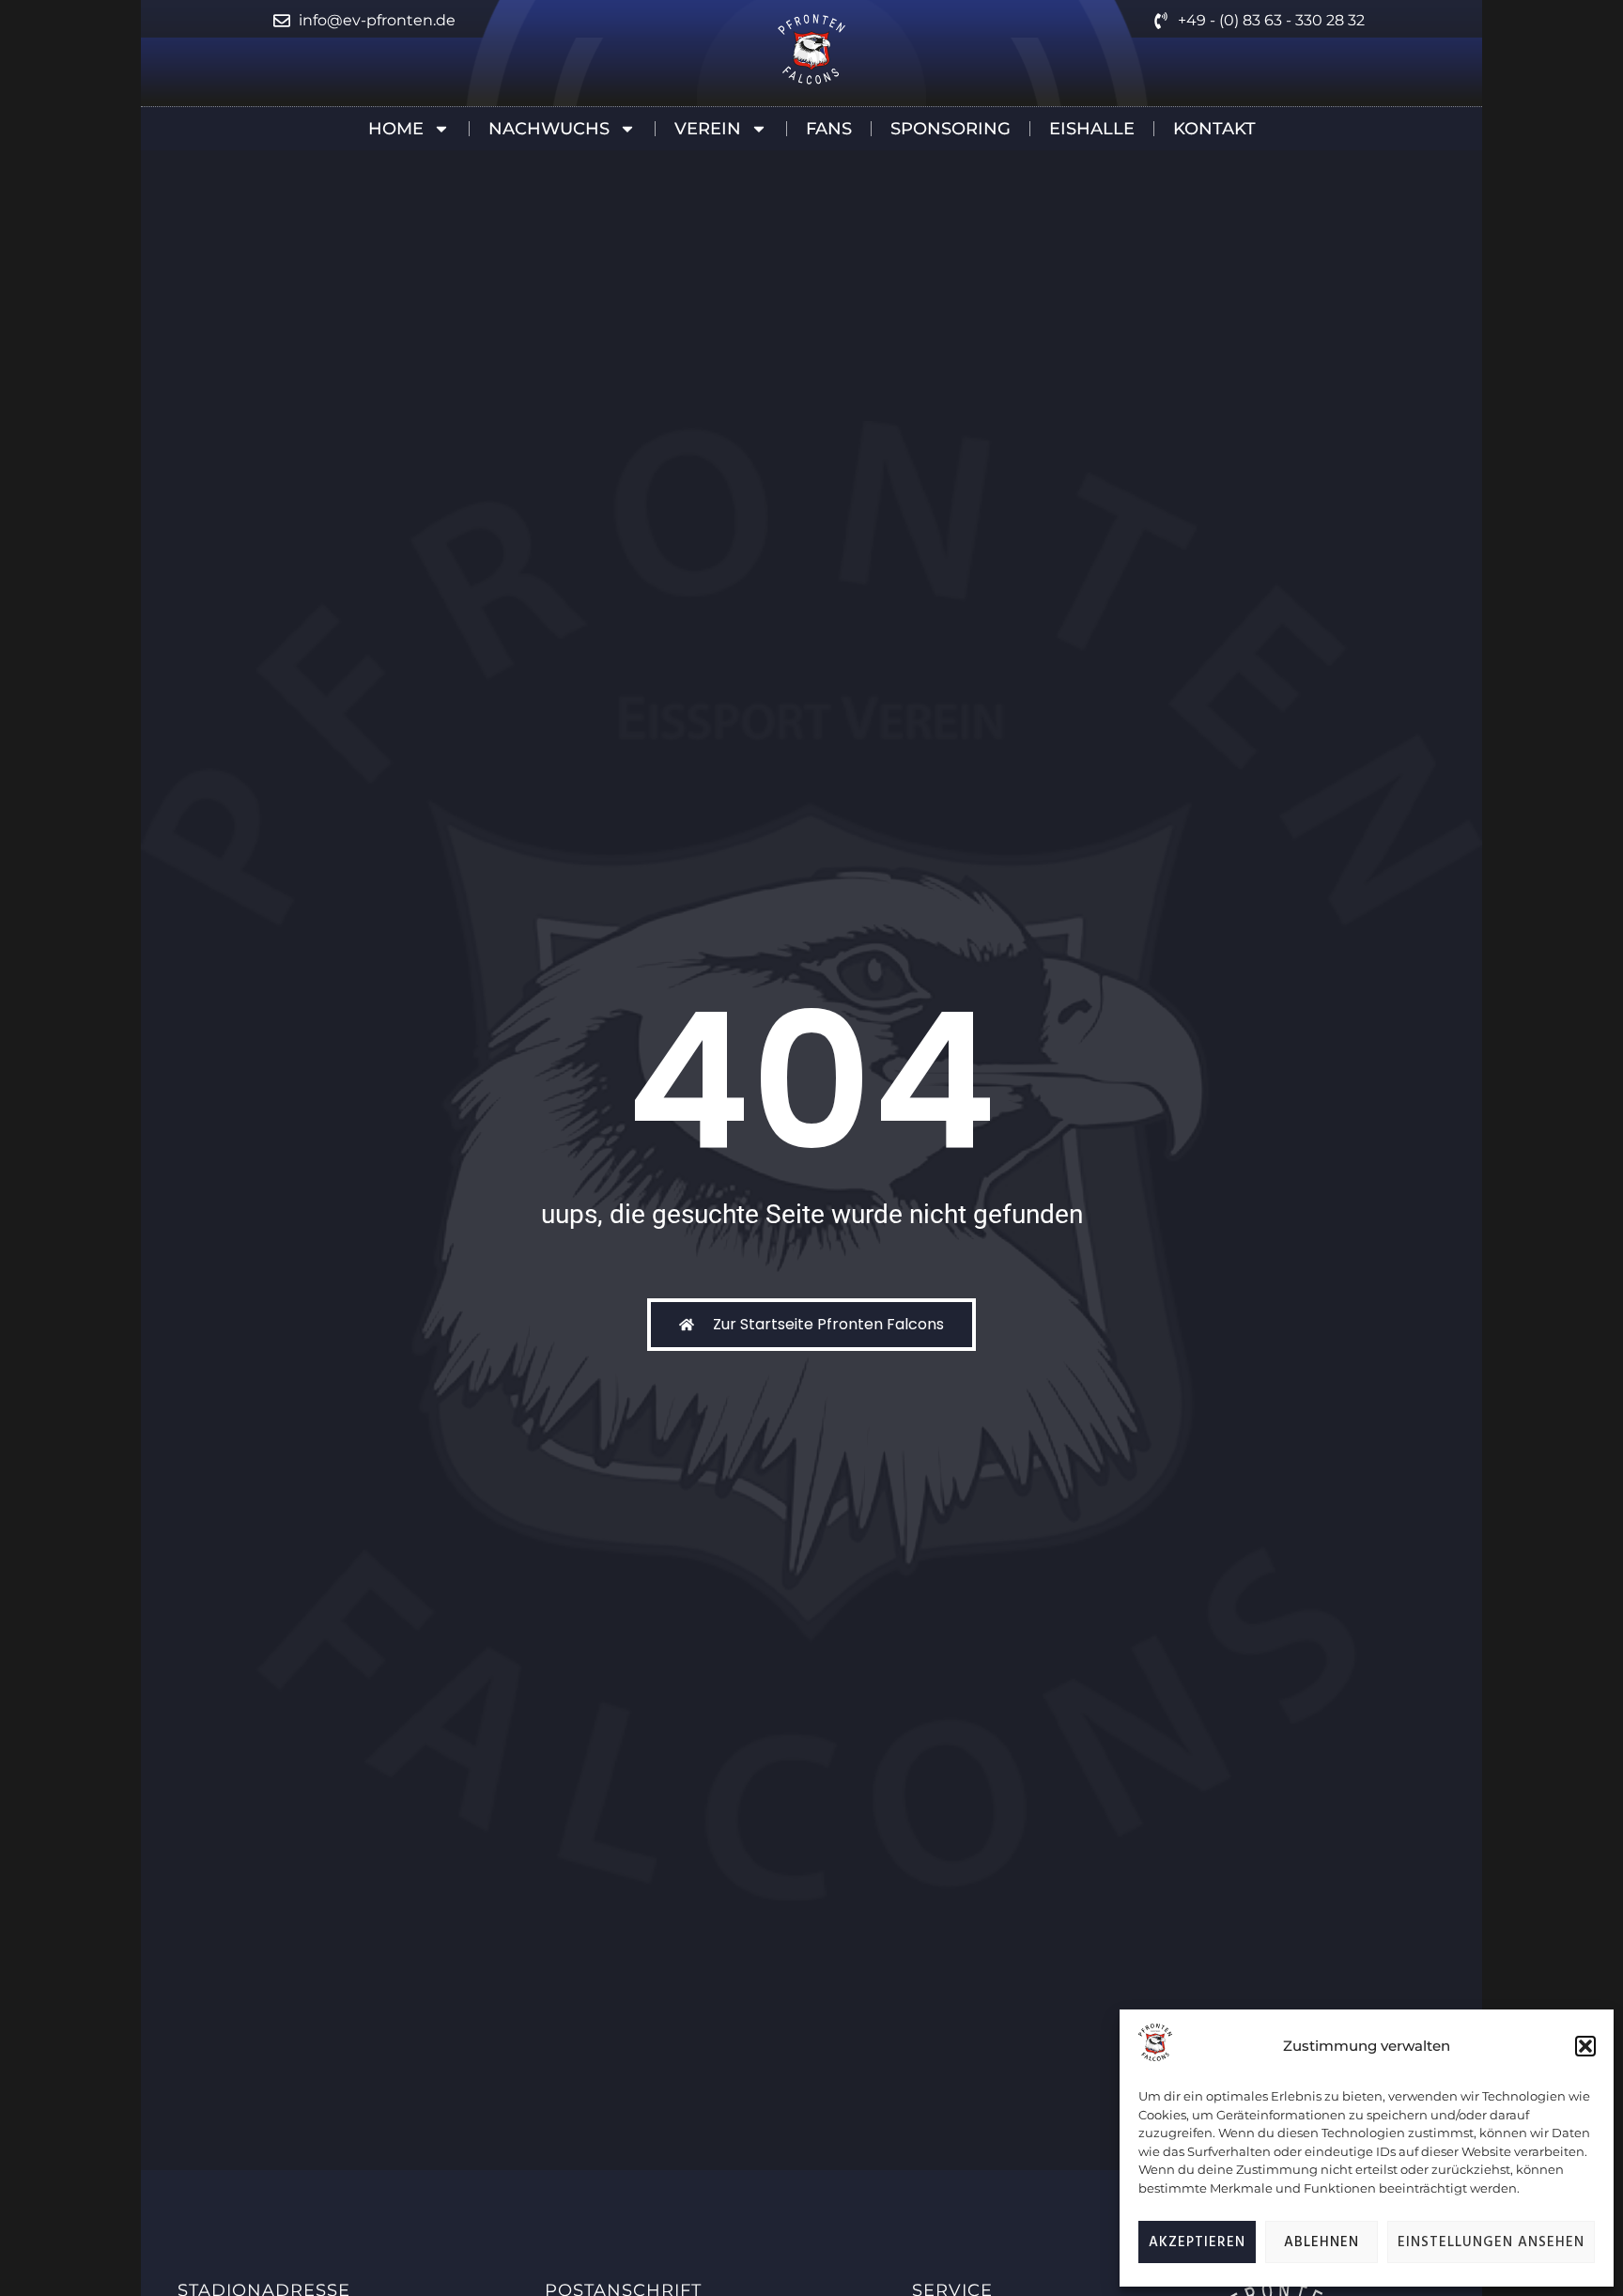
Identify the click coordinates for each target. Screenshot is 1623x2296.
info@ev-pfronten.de (377, 20)
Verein (708, 129)
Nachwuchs (549, 129)
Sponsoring (951, 129)
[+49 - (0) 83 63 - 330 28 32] (1161, 21)
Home (396, 129)
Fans (829, 129)
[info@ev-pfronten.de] (282, 21)
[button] (1585, 2046)
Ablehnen (1322, 2242)
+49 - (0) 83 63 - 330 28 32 (1271, 20)
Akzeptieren (1197, 2242)
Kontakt (1214, 129)
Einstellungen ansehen (1491, 2242)
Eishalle (1092, 129)
